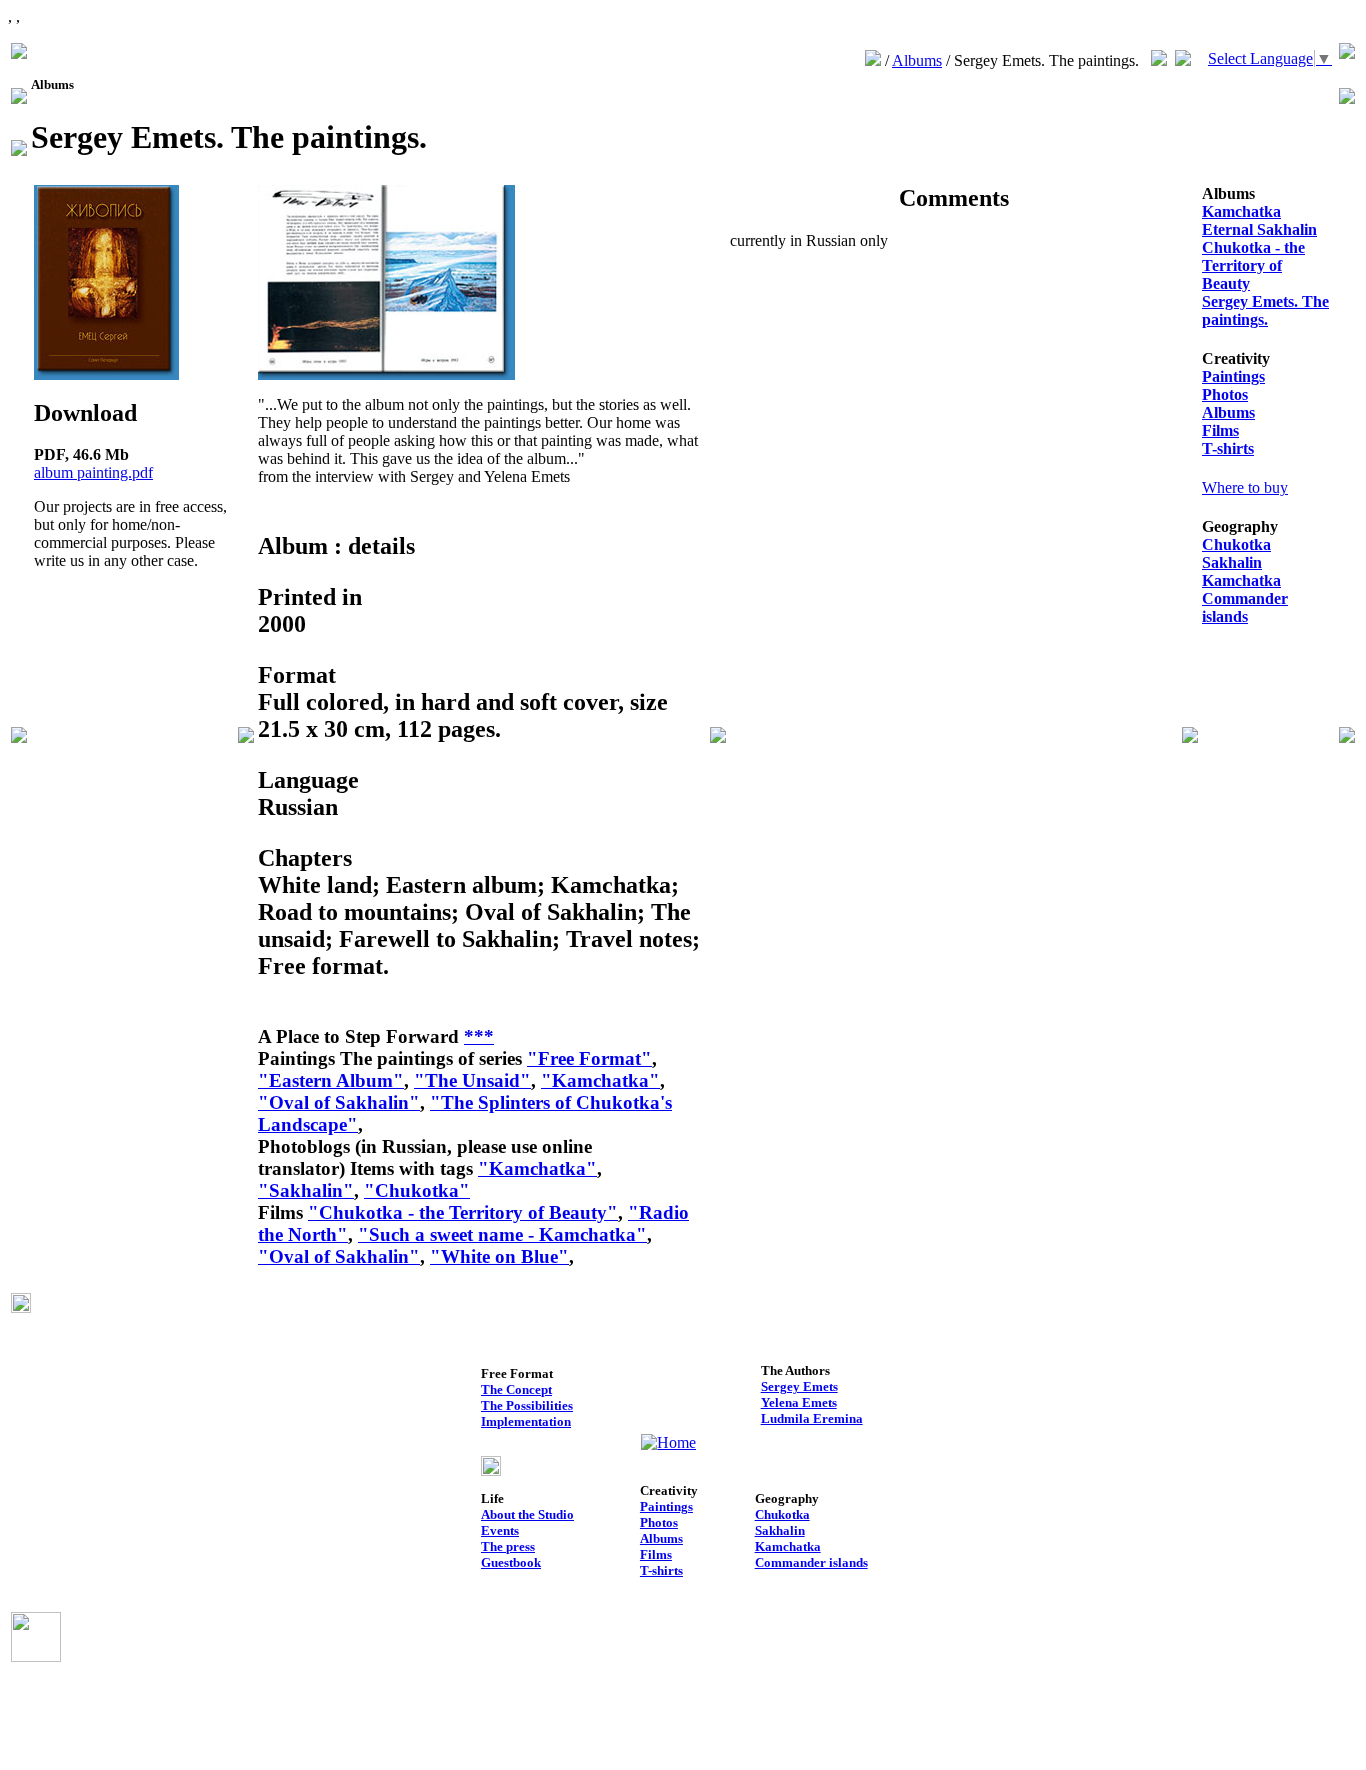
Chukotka (1236, 544)
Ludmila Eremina (812, 1418)
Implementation (526, 1421)
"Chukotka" (417, 1190)
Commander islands (1245, 607)
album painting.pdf (93, 472)
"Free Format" (589, 1058)
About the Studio (527, 1514)
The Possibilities (527, 1405)
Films (1220, 430)
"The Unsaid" (472, 1080)
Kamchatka (1241, 211)
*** (479, 1036)
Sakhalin (1232, 562)
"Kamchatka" (600, 1080)
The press (508, 1546)
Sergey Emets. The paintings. (1265, 310)
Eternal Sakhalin (1259, 229)
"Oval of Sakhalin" (339, 1102)
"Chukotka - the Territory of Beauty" (463, 1212)
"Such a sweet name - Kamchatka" (502, 1234)
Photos (1225, 394)
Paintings (1233, 376)
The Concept (516, 1389)
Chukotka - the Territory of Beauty (1253, 265)
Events (500, 1530)
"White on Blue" (499, 1256)
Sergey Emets (799, 1386)
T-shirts (1228, 448)
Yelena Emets (799, 1402)
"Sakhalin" (306, 1190)
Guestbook (511, 1562)
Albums (917, 60)
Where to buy (1245, 487)
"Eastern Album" (331, 1080)
